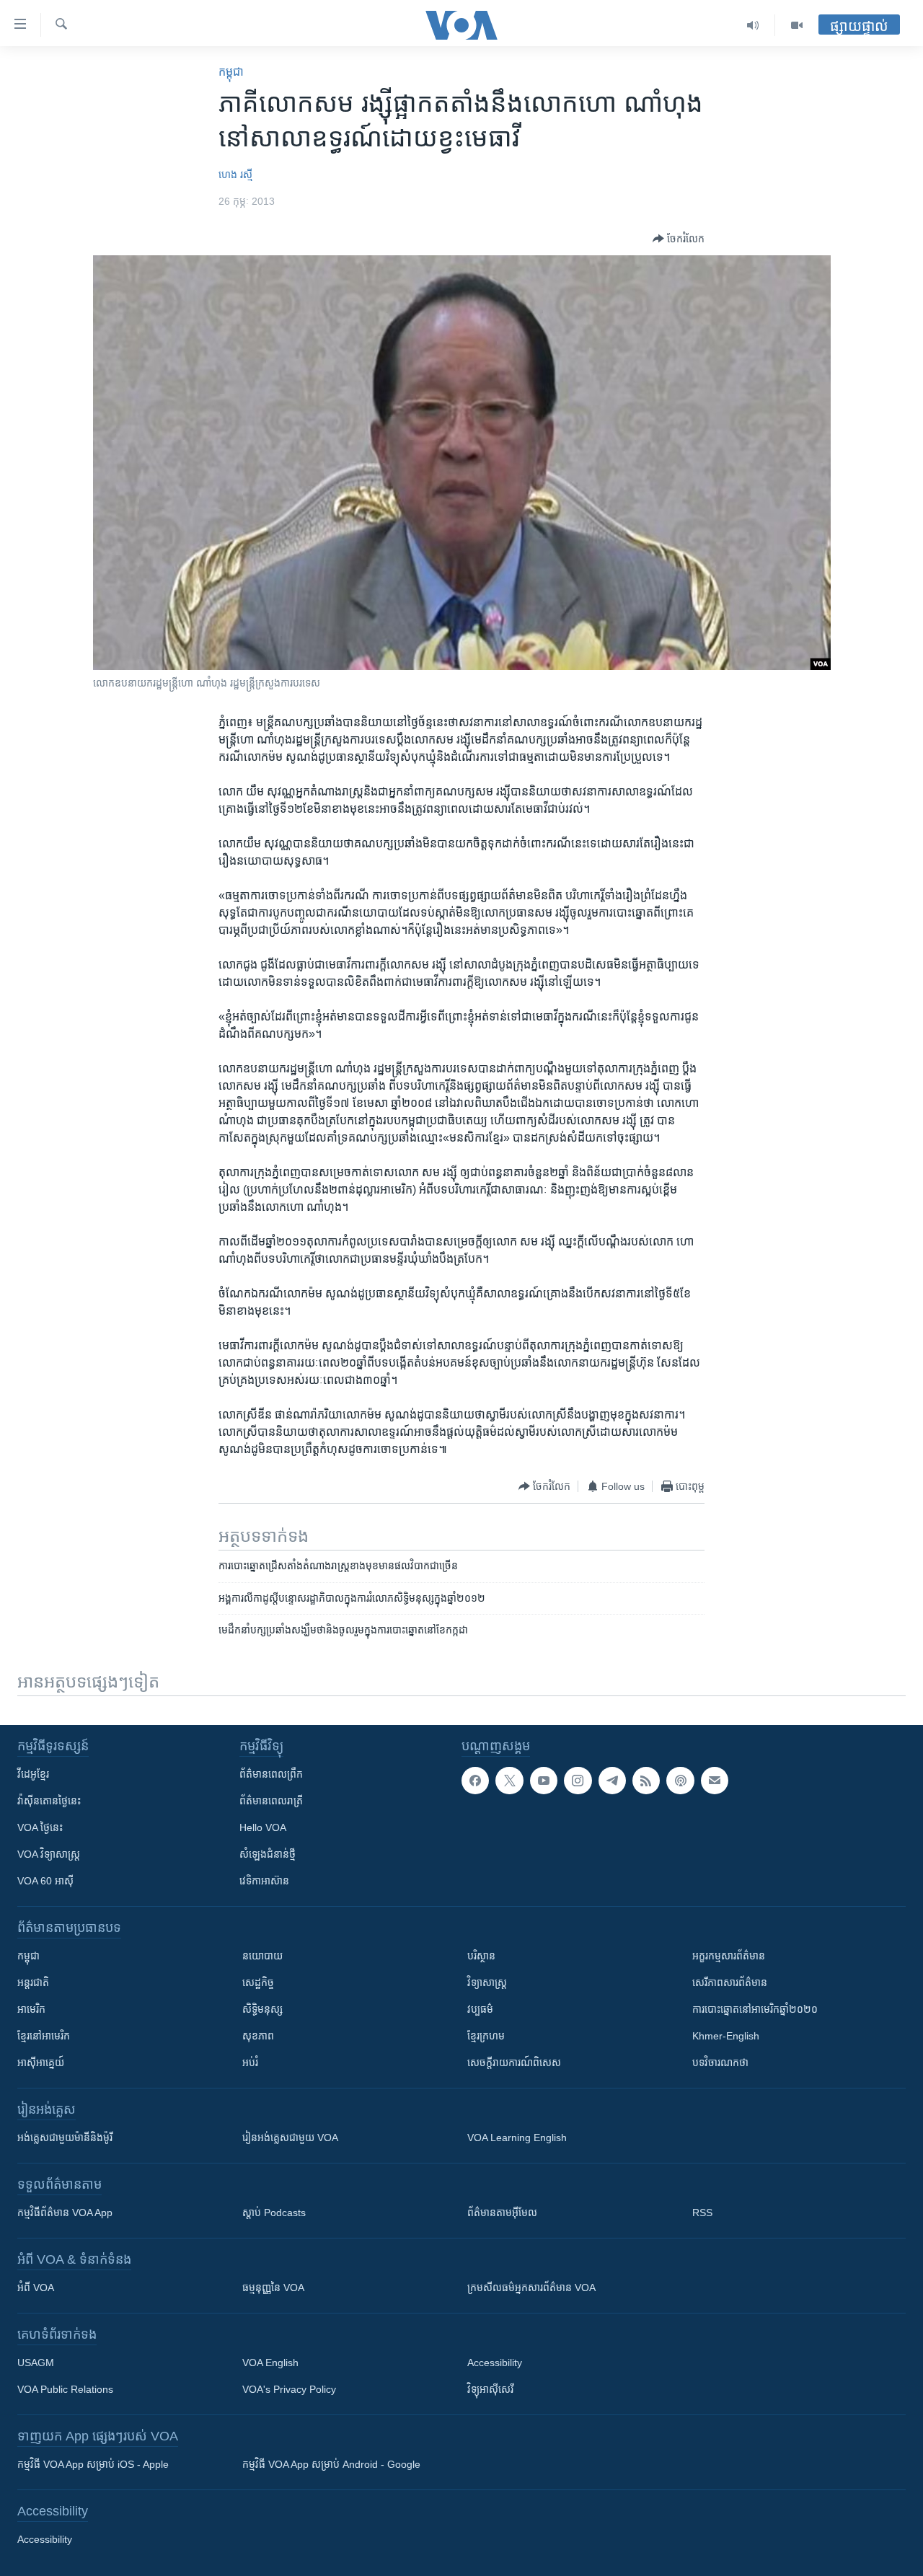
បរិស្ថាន (481, 1956)
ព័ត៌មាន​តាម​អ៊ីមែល (502, 2213)
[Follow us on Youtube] (544, 1781)
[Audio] (753, 25)
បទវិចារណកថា (720, 2063)
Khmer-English (726, 2036)
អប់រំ (250, 2063)
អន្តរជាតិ (33, 1982)
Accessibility (495, 2363)
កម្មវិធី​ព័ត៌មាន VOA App (65, 2213)
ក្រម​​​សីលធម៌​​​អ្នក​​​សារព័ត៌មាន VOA (531, 2288)
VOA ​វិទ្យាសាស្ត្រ (49, 1854)
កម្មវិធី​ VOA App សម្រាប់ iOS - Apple (93, 2464)
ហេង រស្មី (235, 175)
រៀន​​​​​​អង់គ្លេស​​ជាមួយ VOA (290, 2138)
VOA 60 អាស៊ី (45, 1881)
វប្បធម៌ (480, 2009)
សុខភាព (258, 2036)
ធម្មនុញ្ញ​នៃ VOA (273, 2288)
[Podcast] (680, 1781)
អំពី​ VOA (36, 2288)
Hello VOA (263, 1827)
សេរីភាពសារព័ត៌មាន (730, 1982)
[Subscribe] (715, 1781)
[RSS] (646, 1781)
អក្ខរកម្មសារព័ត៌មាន (729, 1956)
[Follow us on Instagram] (578, 1781)
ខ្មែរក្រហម (486, 2036)
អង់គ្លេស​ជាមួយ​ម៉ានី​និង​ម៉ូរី (65, 2138)
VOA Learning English (517, 2138)
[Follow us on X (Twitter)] (509, 1781)
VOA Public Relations (65, 2389)
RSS (702, 2213)
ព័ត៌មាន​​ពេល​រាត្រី (271, 1801)
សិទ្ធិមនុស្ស (262, 2009)
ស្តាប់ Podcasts (274, 2213)
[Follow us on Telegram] (612, 1781)
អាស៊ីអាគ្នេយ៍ (41, 2063)
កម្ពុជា (231, 72)
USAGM (36, 2363)
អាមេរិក (31, 2009)
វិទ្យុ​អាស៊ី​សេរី (490, 2389)
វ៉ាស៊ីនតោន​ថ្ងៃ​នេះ (49, 1801)
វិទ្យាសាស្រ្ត (487, 1982)
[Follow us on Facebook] (475, 1781)
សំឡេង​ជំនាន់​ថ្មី (268, 1854)
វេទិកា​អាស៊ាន (264, 1881)
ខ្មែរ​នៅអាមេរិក (44, 2036)
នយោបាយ (262, 1956)
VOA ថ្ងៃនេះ (40, 1827)
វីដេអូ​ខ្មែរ (33, 1774)
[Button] (679, 239)
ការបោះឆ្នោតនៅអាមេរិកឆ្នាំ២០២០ (755, 2009)
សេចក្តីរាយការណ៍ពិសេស (514, 2063)
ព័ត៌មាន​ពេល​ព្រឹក (271, 1774)
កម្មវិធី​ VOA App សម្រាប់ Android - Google (331, 2464)
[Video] (797, 25)
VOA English (270, 2363)
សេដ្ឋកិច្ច (258, 1982)
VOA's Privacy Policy (289, 2389)
